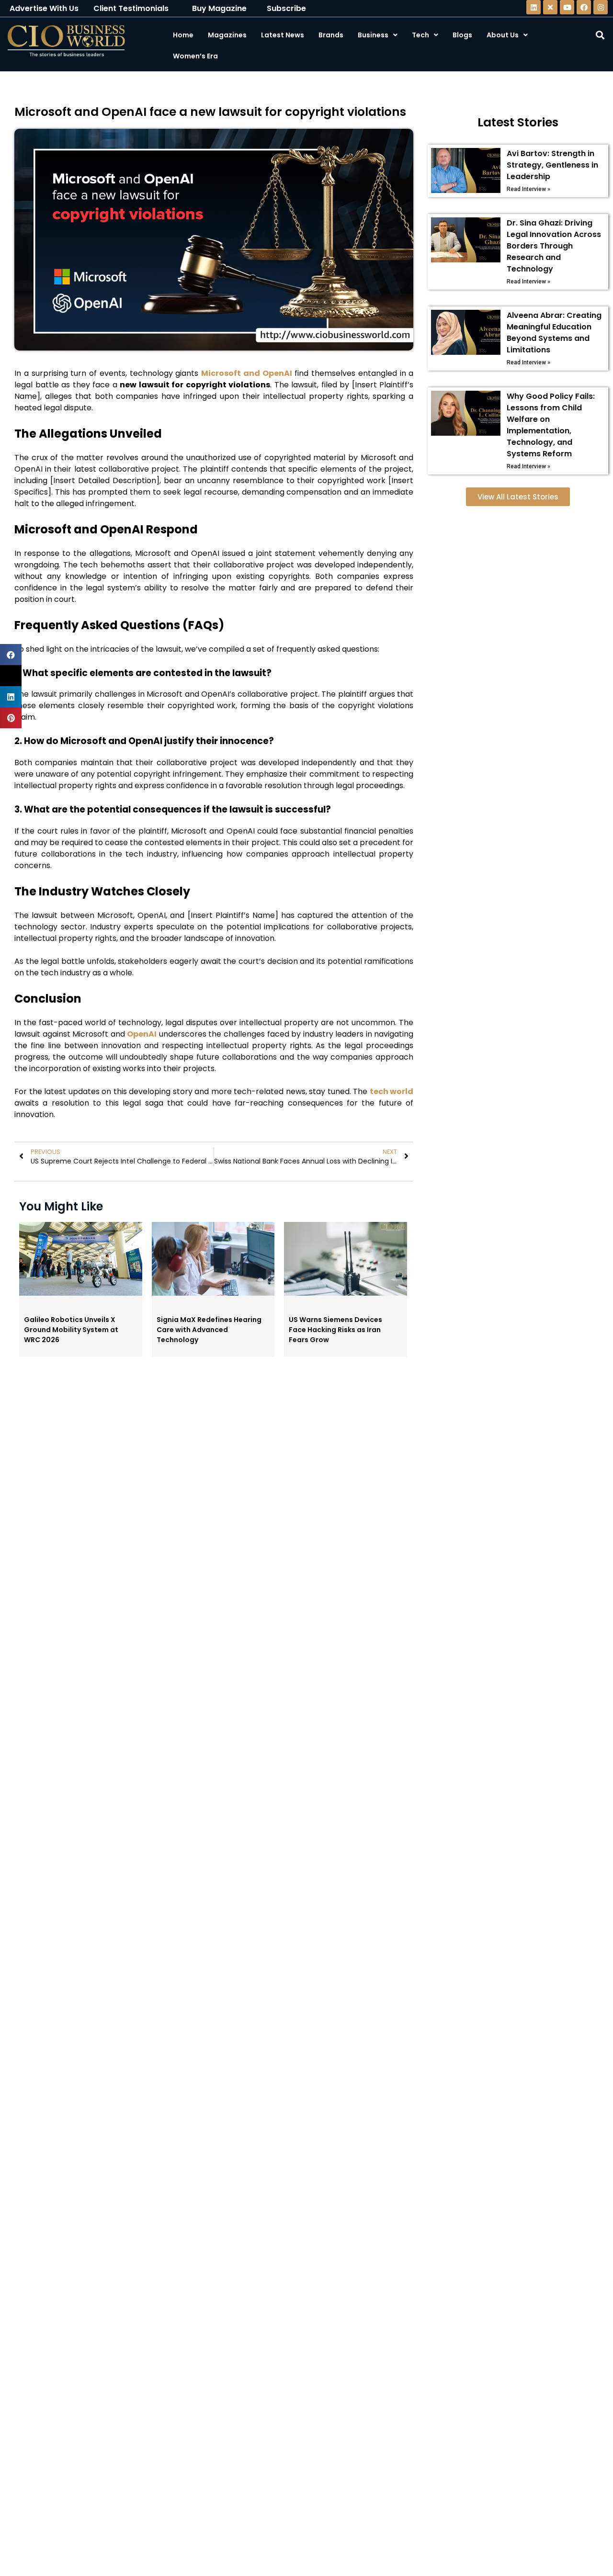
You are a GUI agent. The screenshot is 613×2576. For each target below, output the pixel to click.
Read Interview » (528, 189)
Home (183, 35)
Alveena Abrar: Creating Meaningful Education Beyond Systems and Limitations (554, 333)
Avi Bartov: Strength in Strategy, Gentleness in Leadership (552, 165)
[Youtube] (567, 7)
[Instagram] (601, 7)
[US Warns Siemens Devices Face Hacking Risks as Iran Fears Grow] (346, 1293)
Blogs (462, 35)
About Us (503, 35)
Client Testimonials (131, 8)
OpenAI (142, 1034)
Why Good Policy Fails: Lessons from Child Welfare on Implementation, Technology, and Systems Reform (551, 425)
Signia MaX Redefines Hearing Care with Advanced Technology (209, 1330)
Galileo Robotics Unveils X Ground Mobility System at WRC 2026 (71, 1330)
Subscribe (286, 8)
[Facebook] (584, 7)
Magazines (227, 35)
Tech (420, 35)
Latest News (283, 35)
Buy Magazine (219, 8)
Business (373, 35)
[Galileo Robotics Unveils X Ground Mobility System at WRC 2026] (81, 1293)
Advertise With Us (44, 8)
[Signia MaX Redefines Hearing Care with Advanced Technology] (213, 1293)
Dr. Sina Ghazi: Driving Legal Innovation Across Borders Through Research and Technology (554, 246)
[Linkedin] (534, 7)
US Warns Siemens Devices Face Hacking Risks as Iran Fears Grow (335, 1330)
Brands (331, 35)
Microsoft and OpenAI (247, 373)
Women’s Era (195, 56)
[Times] (550, 7)
